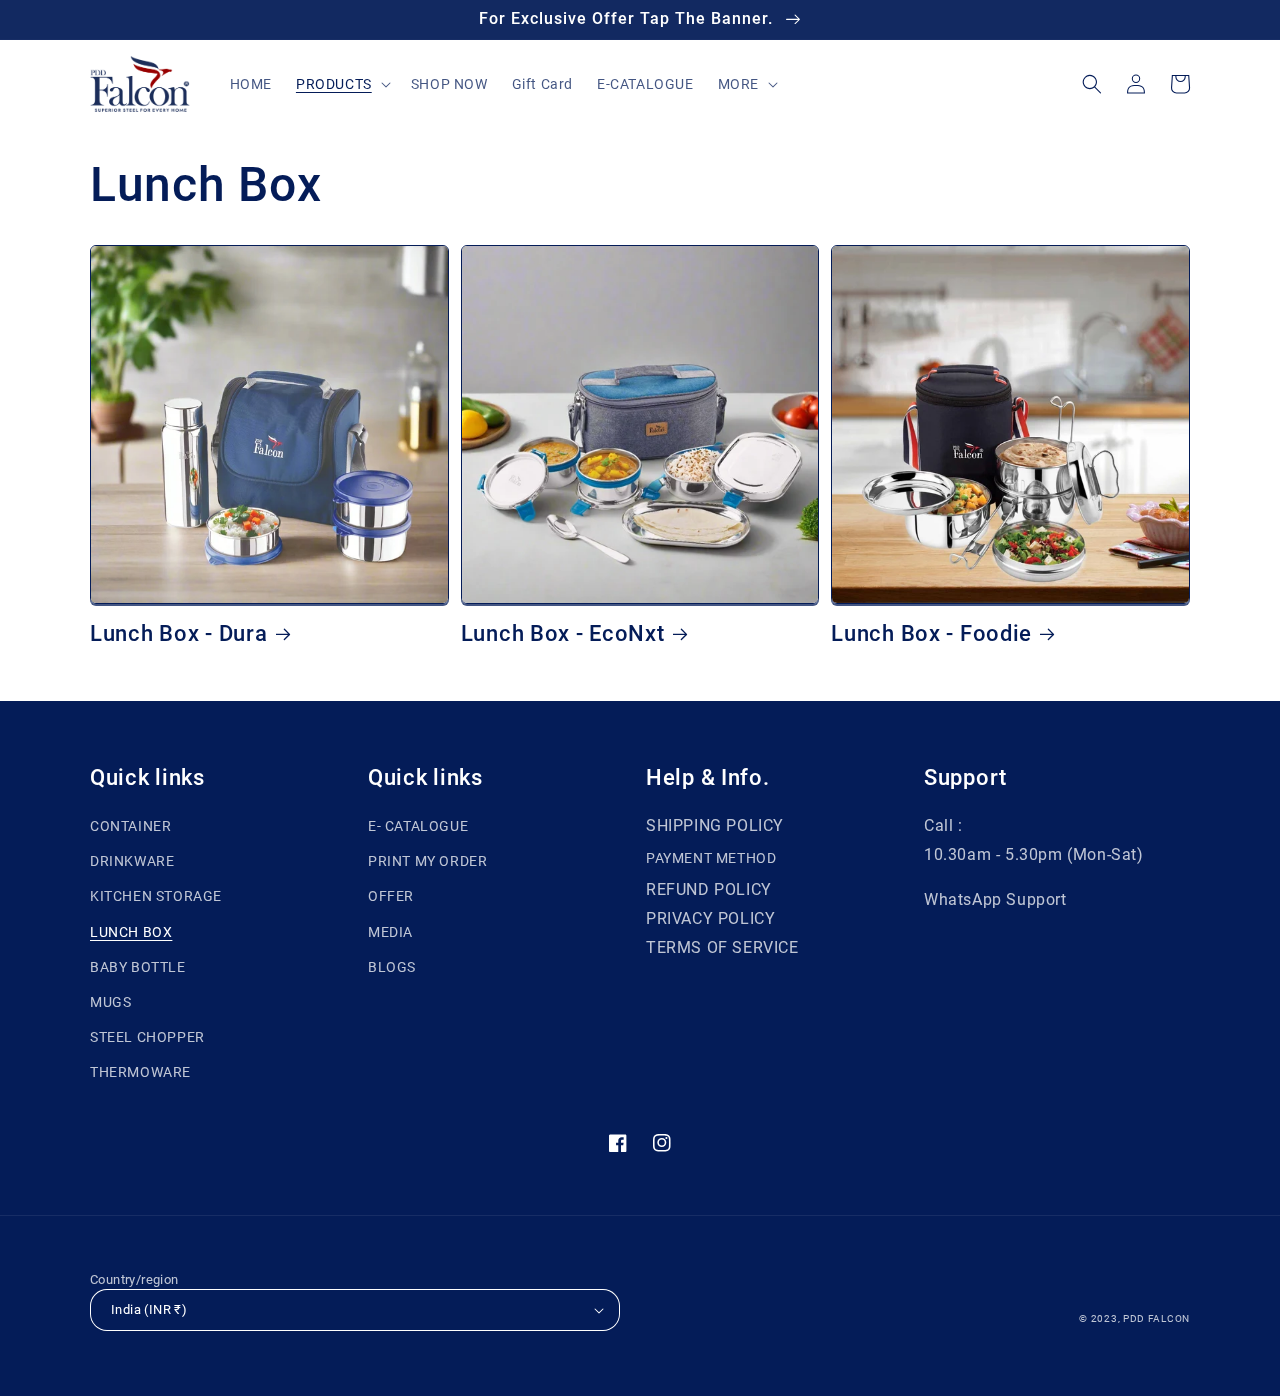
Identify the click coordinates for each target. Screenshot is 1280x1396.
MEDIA (390, 932)
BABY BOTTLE (138, 967)
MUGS (110, 1002)
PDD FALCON (1156, 1318)
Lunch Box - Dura (179, 633)
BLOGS (392, 967)
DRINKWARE (132, 861)
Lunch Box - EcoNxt (563, 633)
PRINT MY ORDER (427, 861)
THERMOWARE (140, 1072)
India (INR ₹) (149, 1309)
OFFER (391, 896)
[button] (341, 84)
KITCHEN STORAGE (156, 896)
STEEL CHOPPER (147, 1037)
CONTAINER (130, 826)
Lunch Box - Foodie (931, 633)
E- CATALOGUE (418, 826)
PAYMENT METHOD (711, 858)
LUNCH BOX (131, 932)
